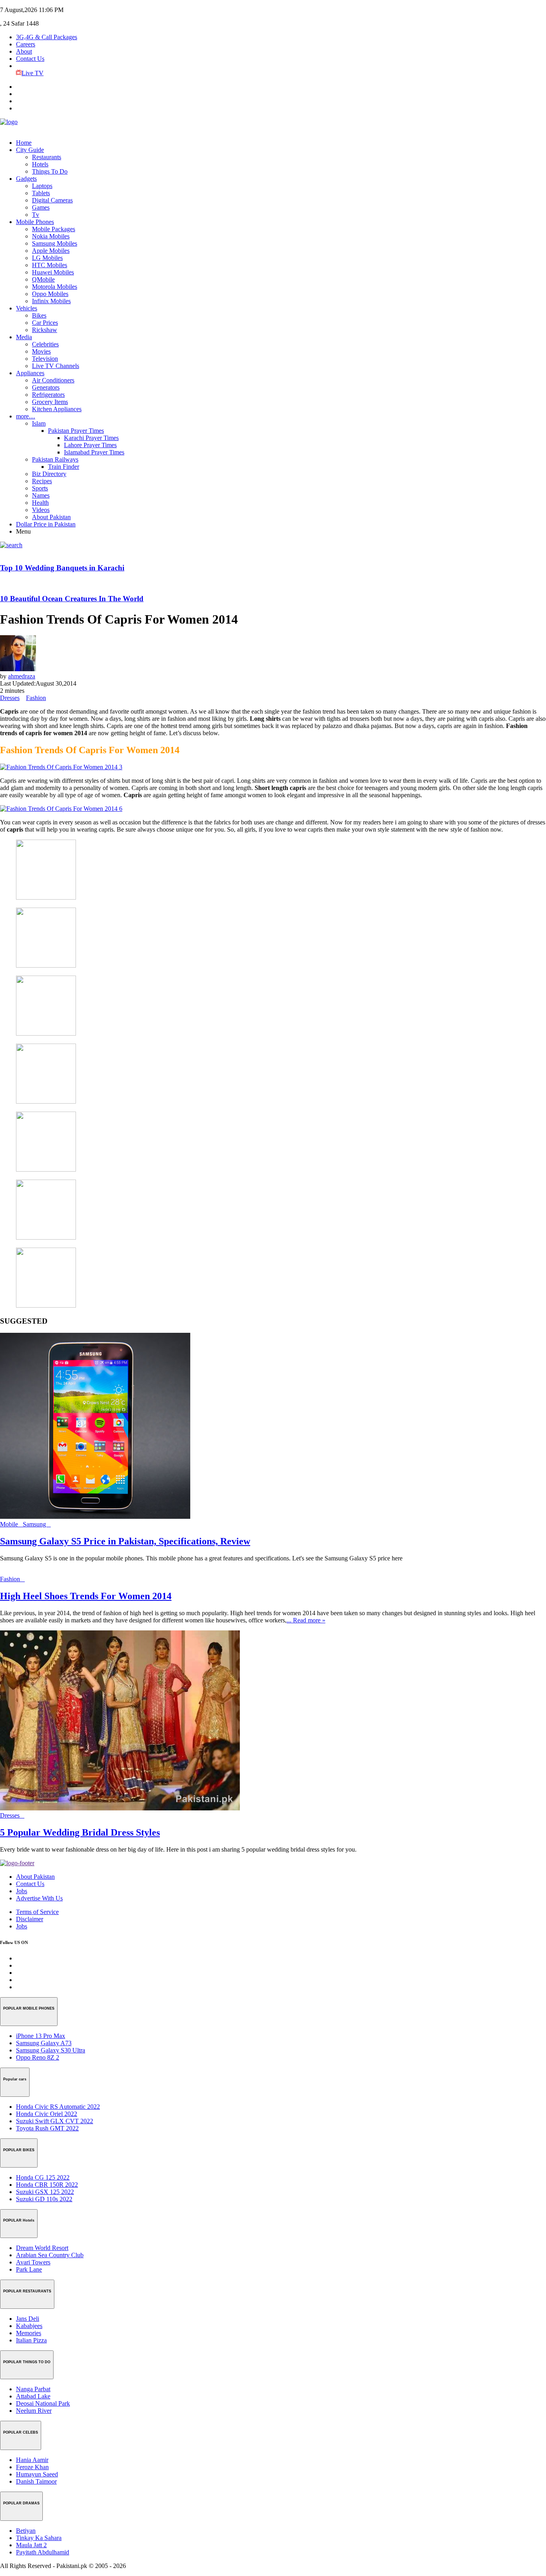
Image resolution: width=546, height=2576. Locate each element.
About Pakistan (51, 517)
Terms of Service (37, 1912)
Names (41, 495)
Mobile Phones (35, 222)
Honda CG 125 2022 (43, 2177)
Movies (41, 351)
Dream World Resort (42, 2248)
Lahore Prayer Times (90, 445)
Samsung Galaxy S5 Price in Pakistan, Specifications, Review (125, 1541)
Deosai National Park (43, 2403)
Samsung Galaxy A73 (44, 2043)
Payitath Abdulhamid (43, 2552)
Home (24, 143)
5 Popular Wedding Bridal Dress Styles (80, 1832)
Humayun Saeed (37, 2474)
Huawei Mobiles (53, 272)
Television (45, 359)
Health (40, 503)
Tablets (41, 193)
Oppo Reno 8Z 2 (38, 2057)
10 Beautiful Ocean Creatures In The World (72, 599)
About (24, 51)
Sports (40, 488)
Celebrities (45, 344)
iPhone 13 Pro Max (41, 2036)
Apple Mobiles (51, 251)
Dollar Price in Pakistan (46, 524)
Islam (39, 423)
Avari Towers (33, 2262)
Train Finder (64, 467)
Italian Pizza (31, 2340)
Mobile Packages (54, 229)
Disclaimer (30, 1919)
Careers (26, 44)
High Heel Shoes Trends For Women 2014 (86, 1596)
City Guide (30, 150)
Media (24, 337)
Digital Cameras (52, 200)
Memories (29, 2333)
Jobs (22, 1891)
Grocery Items (50, 402)
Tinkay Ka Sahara (39, 2538)
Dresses (10, 698)
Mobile (11, 1524)
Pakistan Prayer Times (76, 431)
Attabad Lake (33, 2396)
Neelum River (34, 2411)
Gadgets (26, 179)
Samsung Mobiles (55, 243)
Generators (46, 387)
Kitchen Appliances (57, 409)
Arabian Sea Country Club (50, 2255)
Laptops (42, 186)
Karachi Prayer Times (91, 438)
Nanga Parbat (33, 2389)
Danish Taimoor (36, 2481)
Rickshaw (45, 330)
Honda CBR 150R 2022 (47, 2185)
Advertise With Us (39, 1898)
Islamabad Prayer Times (94, 452)
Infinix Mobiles (51, 301)
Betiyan (26, 2531)
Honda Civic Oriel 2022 (47, 2114)
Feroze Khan (32, 2467)
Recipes (42, 481)
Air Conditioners (53, 380)
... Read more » (306, 1620)
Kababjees (29, 2326)
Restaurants (47, 157)
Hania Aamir (32, 2460)
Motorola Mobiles (55, 287)
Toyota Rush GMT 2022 (47, 2128)
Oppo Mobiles (50, 294)
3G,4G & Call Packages (47, 37)
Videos (41, 510)
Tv (36, 215)
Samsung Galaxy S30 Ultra (51, 2050)
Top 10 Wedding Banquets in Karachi (62, 568)
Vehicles (27, 308)
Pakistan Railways (55, 459)
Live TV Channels (56, 366)
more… (26, 416)
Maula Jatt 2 (31, 2545)
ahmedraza (22, 676)
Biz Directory (49, 474)
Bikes (39, 315)
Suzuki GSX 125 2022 (45, 2192)
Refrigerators (48, 395)
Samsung (37, 1524)
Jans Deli (28, 2319)
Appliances (30, 373)
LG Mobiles (47, 258)
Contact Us (30, 59)
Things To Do (50, 171)
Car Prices (45, 323)
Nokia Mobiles (51, 236)
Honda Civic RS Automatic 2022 (58, 2107)
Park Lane (29, 2269)
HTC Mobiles (50, 265)
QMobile (43, 279)
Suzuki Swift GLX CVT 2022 (55, 2121)
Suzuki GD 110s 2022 (44, 2199)
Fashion (36, 698)
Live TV (33, 73)
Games (41, 207)
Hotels (40, 164)
